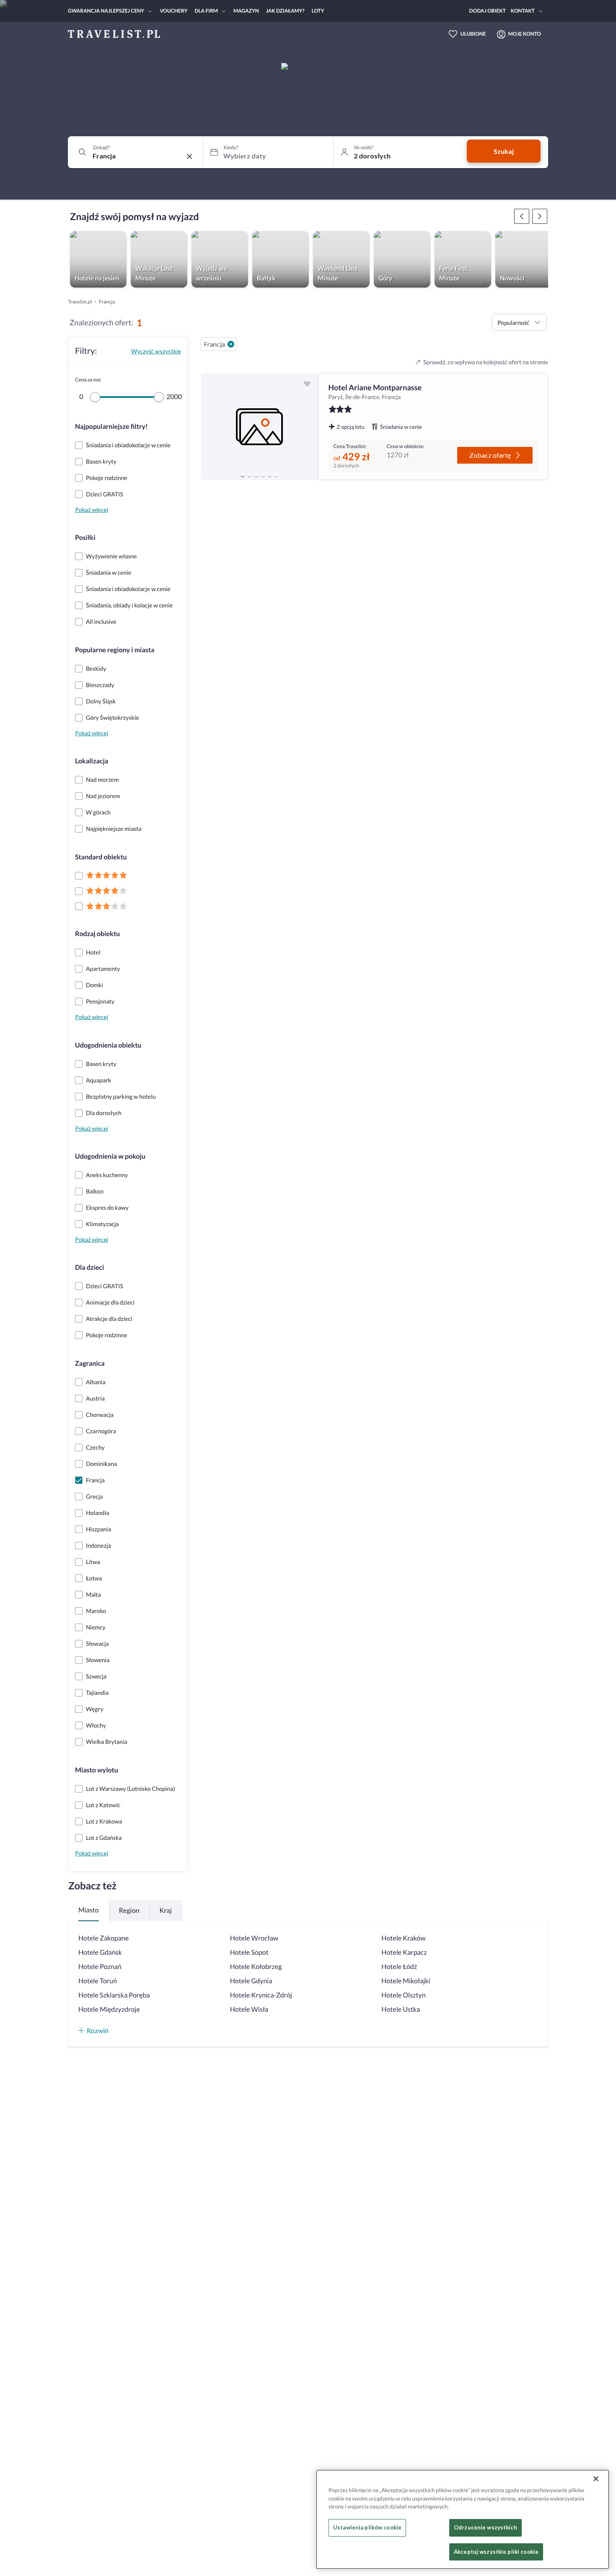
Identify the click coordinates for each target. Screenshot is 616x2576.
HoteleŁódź (399, 1967)
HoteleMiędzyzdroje (109, 2009)
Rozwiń (98, 2030)
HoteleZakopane (104, 1938)
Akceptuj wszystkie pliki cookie (496, 2552)
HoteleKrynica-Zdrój (261, 1995)
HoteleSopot (249, 1952)
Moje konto (525, 34)
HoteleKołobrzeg (256, 1967)
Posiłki (85, 538)
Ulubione (473, 34)
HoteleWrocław (254, 1938)
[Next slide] (308, 427)
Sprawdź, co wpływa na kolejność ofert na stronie (486, 362)
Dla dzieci (89, 1267)
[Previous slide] (211, 427)
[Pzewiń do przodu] (522, 216)
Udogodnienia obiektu (108, 1045)
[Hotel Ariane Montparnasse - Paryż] (259, 427)
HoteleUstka (401, 2009)
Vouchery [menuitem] (173, 11)
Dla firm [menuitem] (206, 11)
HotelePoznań (100, 1967)
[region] (259, 427)
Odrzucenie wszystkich (485, 2528)
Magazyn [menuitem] (246, 11)
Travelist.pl (80, 302)
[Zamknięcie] (596, 2479)
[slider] (95, 397)
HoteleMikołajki (406, 1981)
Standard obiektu (101, 857)
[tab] (243, 475)
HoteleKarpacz (404, 1952)
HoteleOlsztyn (403, 1995)
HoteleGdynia (251, 1981)
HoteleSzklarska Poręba (114, 1995)
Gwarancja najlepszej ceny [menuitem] (106, 11)
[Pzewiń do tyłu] (540, 216)
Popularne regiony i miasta (115, 650)
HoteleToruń (98, 1981)
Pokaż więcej (92, 510)
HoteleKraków (403, 1938)
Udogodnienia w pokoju (110, 1156)
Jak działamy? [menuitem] (285, 11)
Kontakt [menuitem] (523, 11)
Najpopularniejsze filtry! (111, 427)
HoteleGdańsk (100, 1952)
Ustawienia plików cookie (367, 2528)
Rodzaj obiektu (97, 934)
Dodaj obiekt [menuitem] (488, 11)
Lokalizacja (92, 761)
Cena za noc (88, 380)
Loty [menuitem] (318, 11)
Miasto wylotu (97, 1770)
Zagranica (90, 1363)
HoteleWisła (249, 2009)
